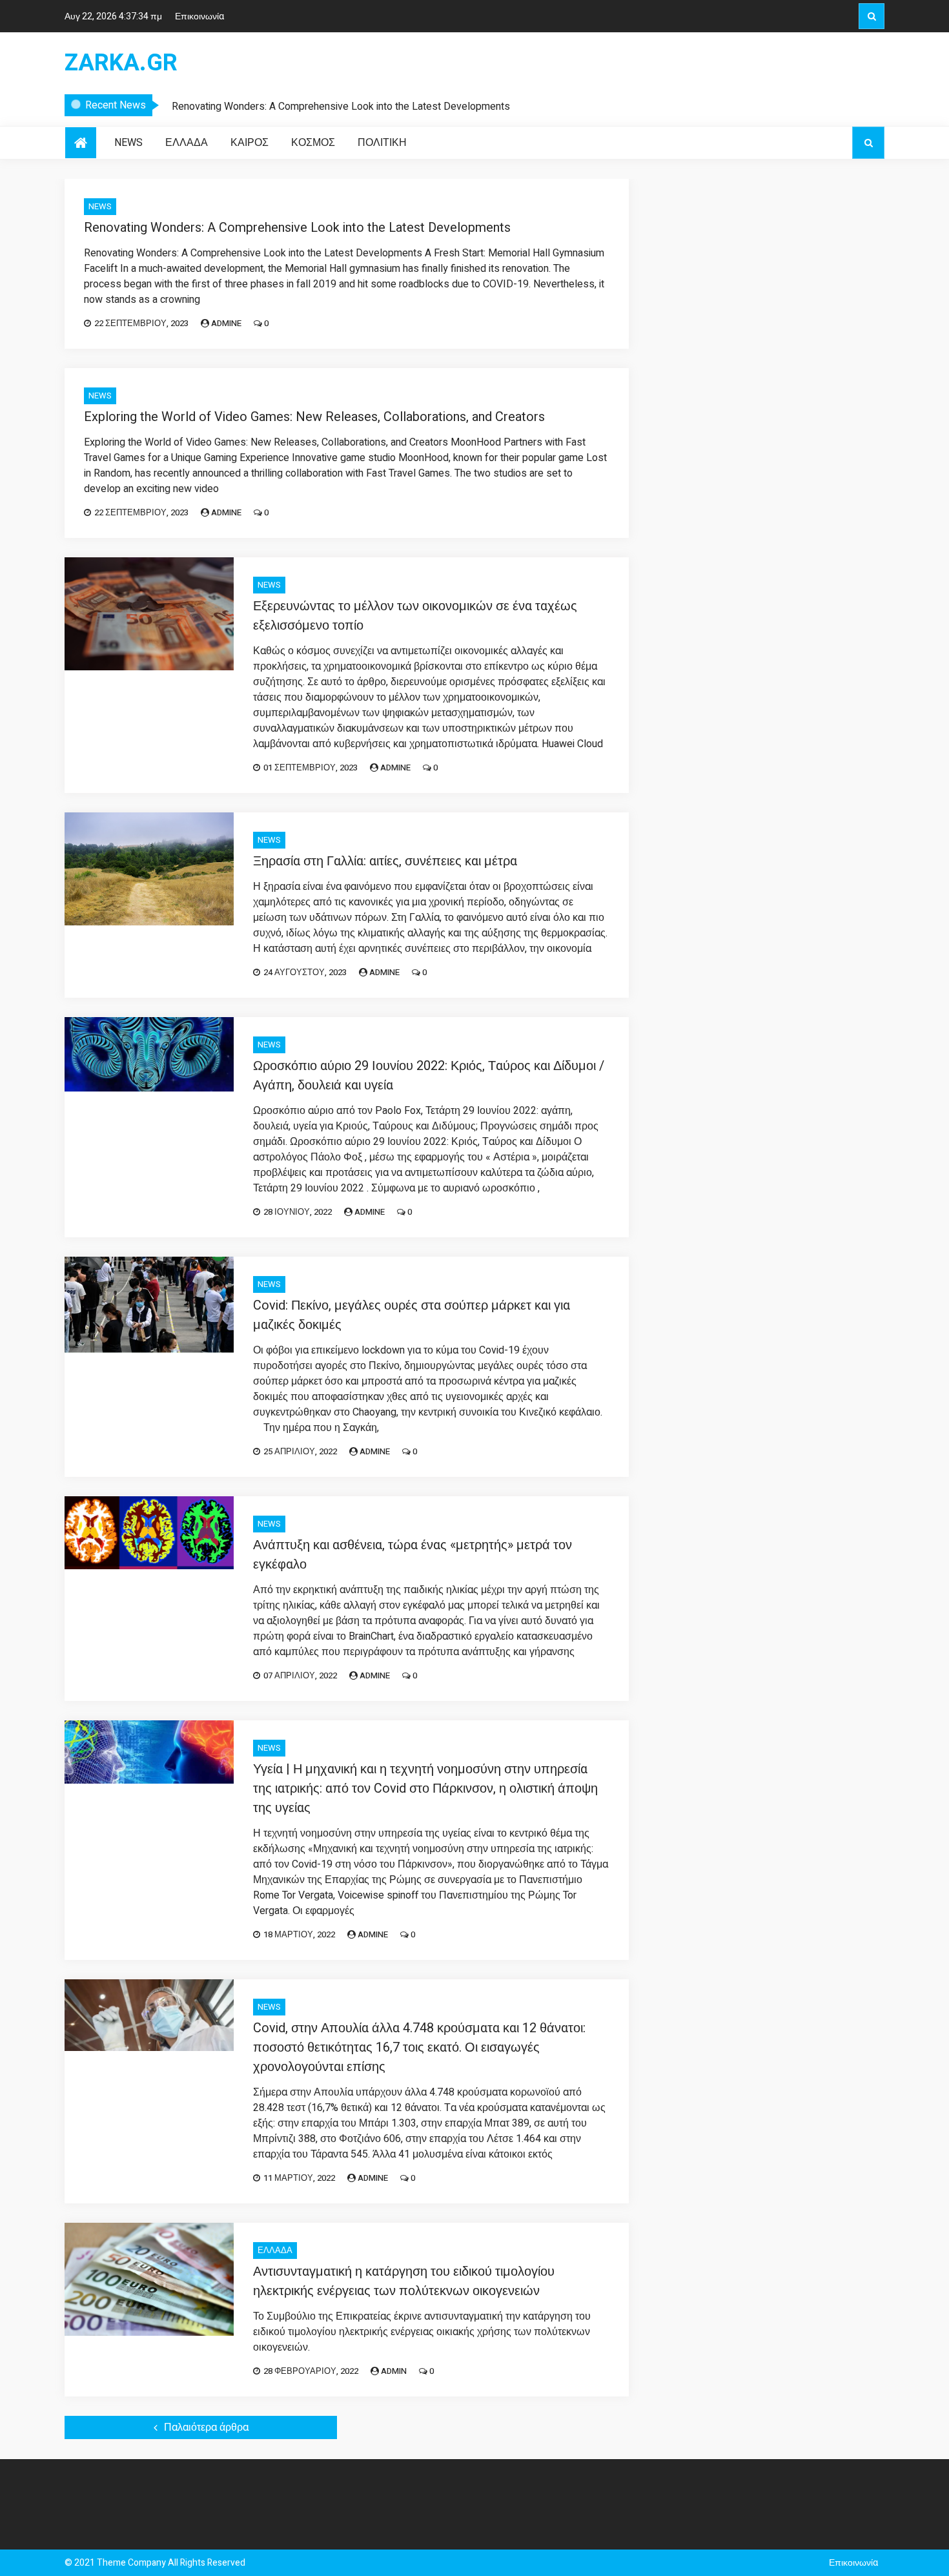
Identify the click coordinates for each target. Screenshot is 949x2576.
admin (394, 2371)
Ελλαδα (187, 143)
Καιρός (250, 143)
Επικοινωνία (199, 16)
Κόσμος (313, 143)
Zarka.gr (121, 63)
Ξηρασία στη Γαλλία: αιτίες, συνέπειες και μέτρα (385, 861)
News (128, 143)
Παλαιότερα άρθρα (206, 2427)
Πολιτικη (382, 143)
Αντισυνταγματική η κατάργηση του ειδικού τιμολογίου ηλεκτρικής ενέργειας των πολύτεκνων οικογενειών (404, 2281)
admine (226, 323)
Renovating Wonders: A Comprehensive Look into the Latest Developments (341, 107)
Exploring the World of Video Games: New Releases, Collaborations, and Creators (314, 417)
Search (872, 16)
